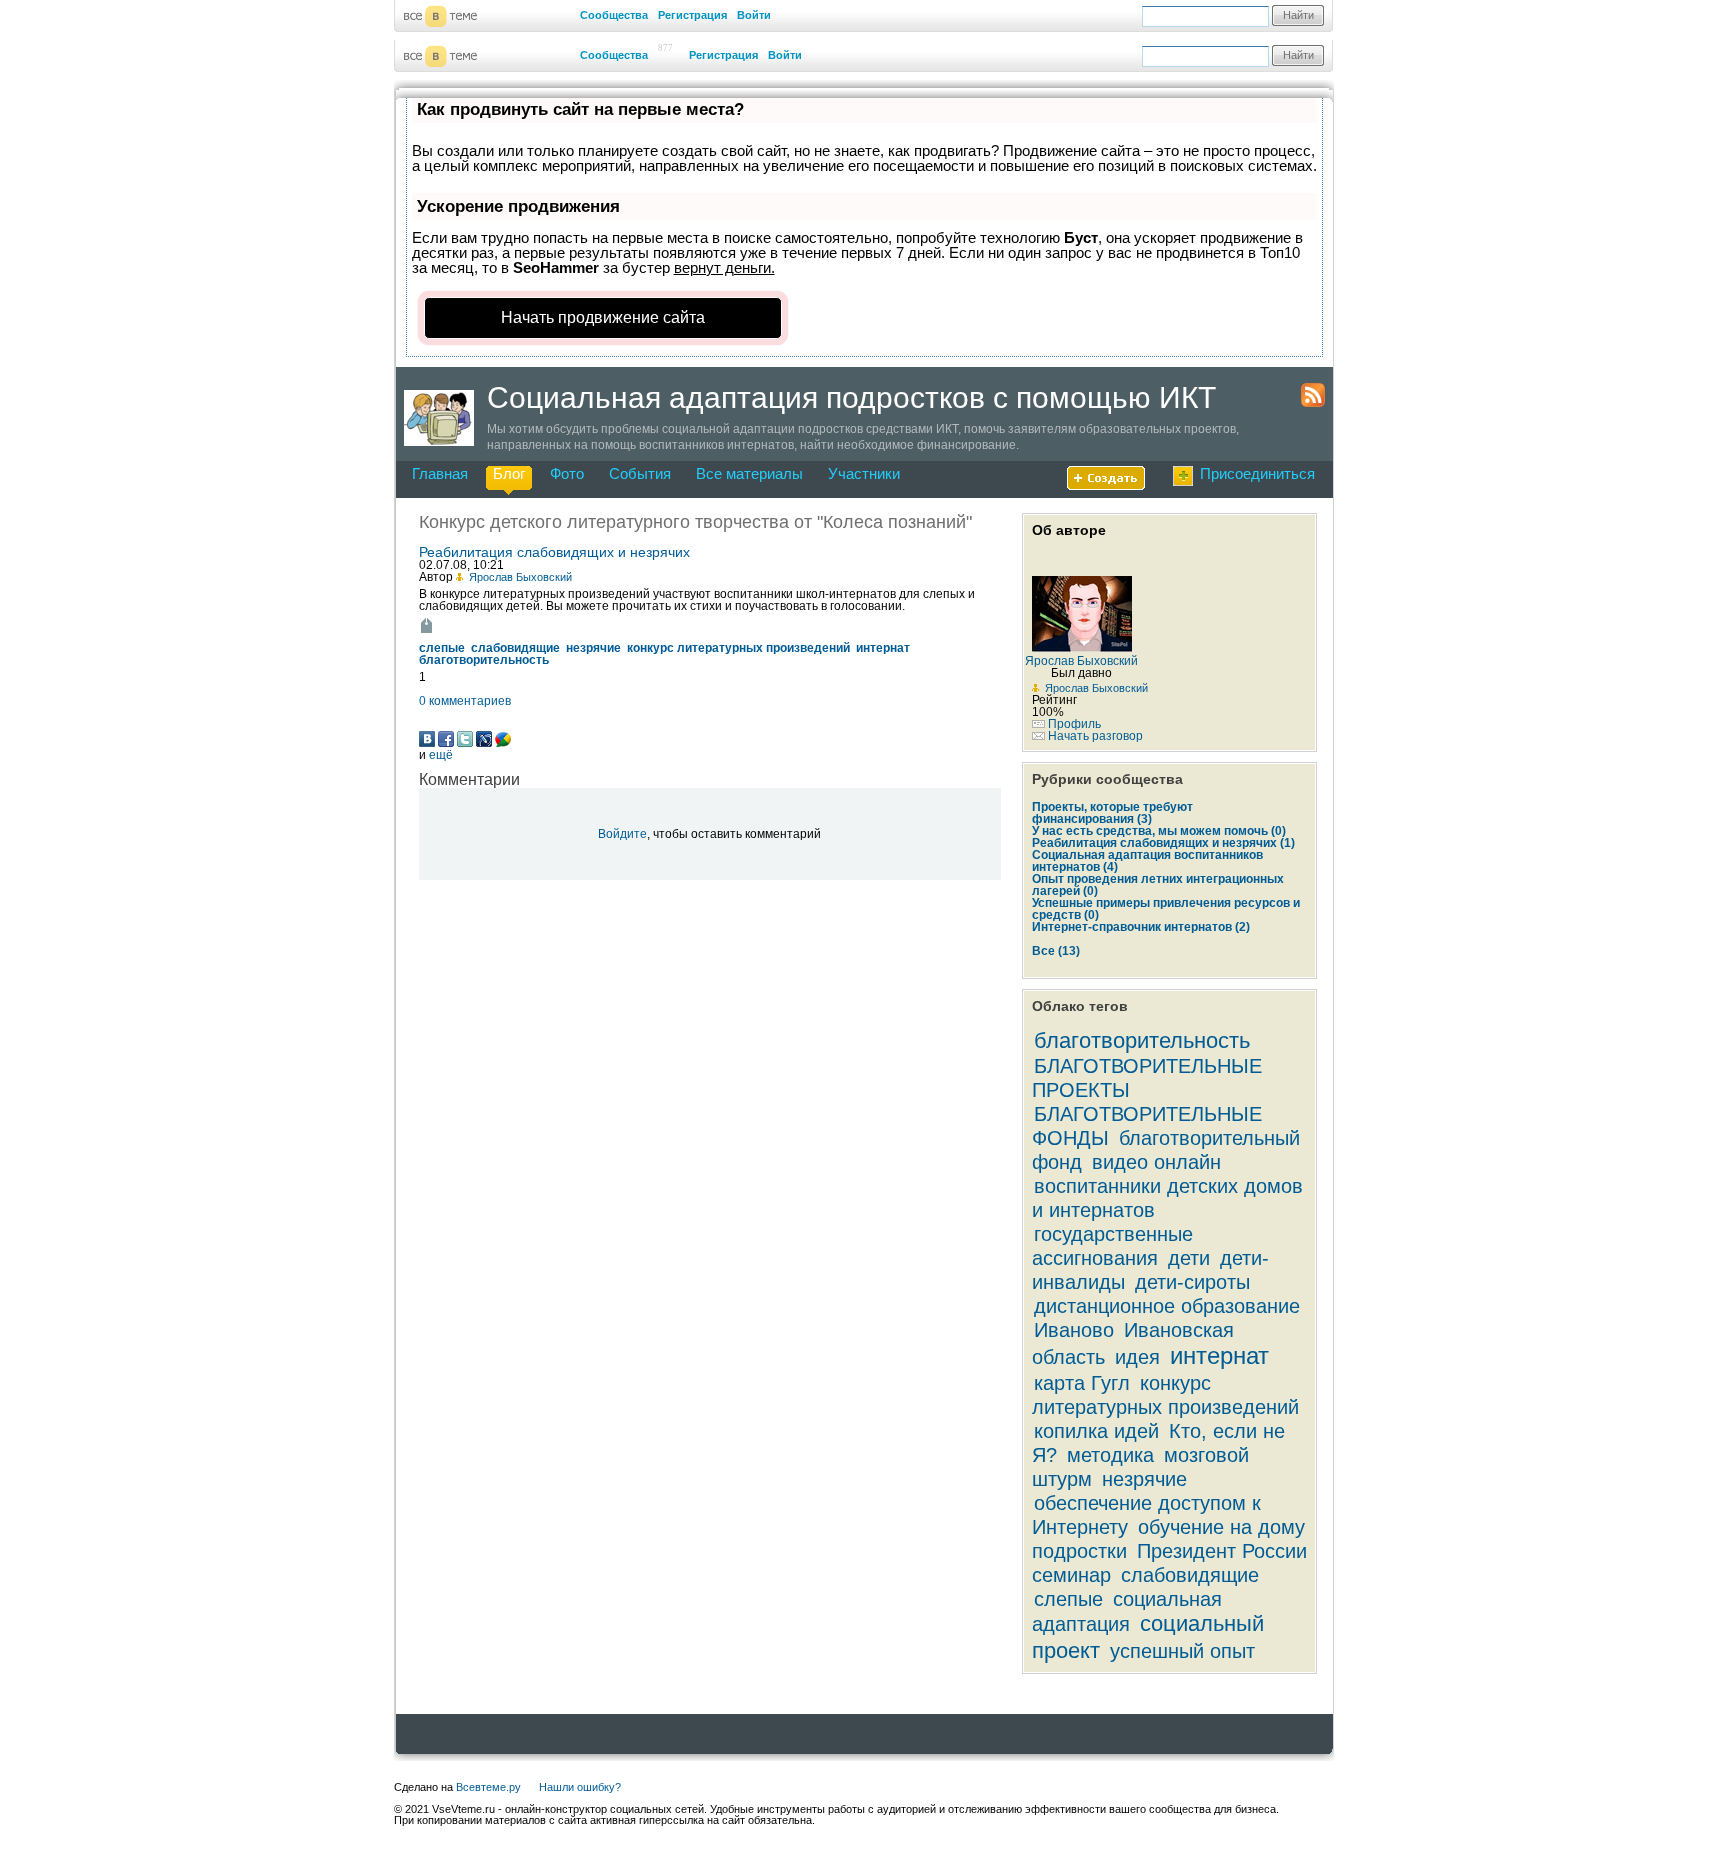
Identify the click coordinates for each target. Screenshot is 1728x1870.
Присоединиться (1257, 473)
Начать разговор (1095, 736)
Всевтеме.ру (488, 1787)
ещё (441, 755)
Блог (509, 473)
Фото (567, 473)
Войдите (622, 834)
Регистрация (692, 15)
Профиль (1074, 724)
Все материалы (749, 473)
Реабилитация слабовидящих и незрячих (554, 552)
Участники (864, 473)
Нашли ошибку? (580, 1787)
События (640, 473)
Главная (440, 473)
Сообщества (614, 15)
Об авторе (1069, 530)
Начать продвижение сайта (603, 317)
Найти (1298, 15)
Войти (754, 15)
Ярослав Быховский (1096, 688)
